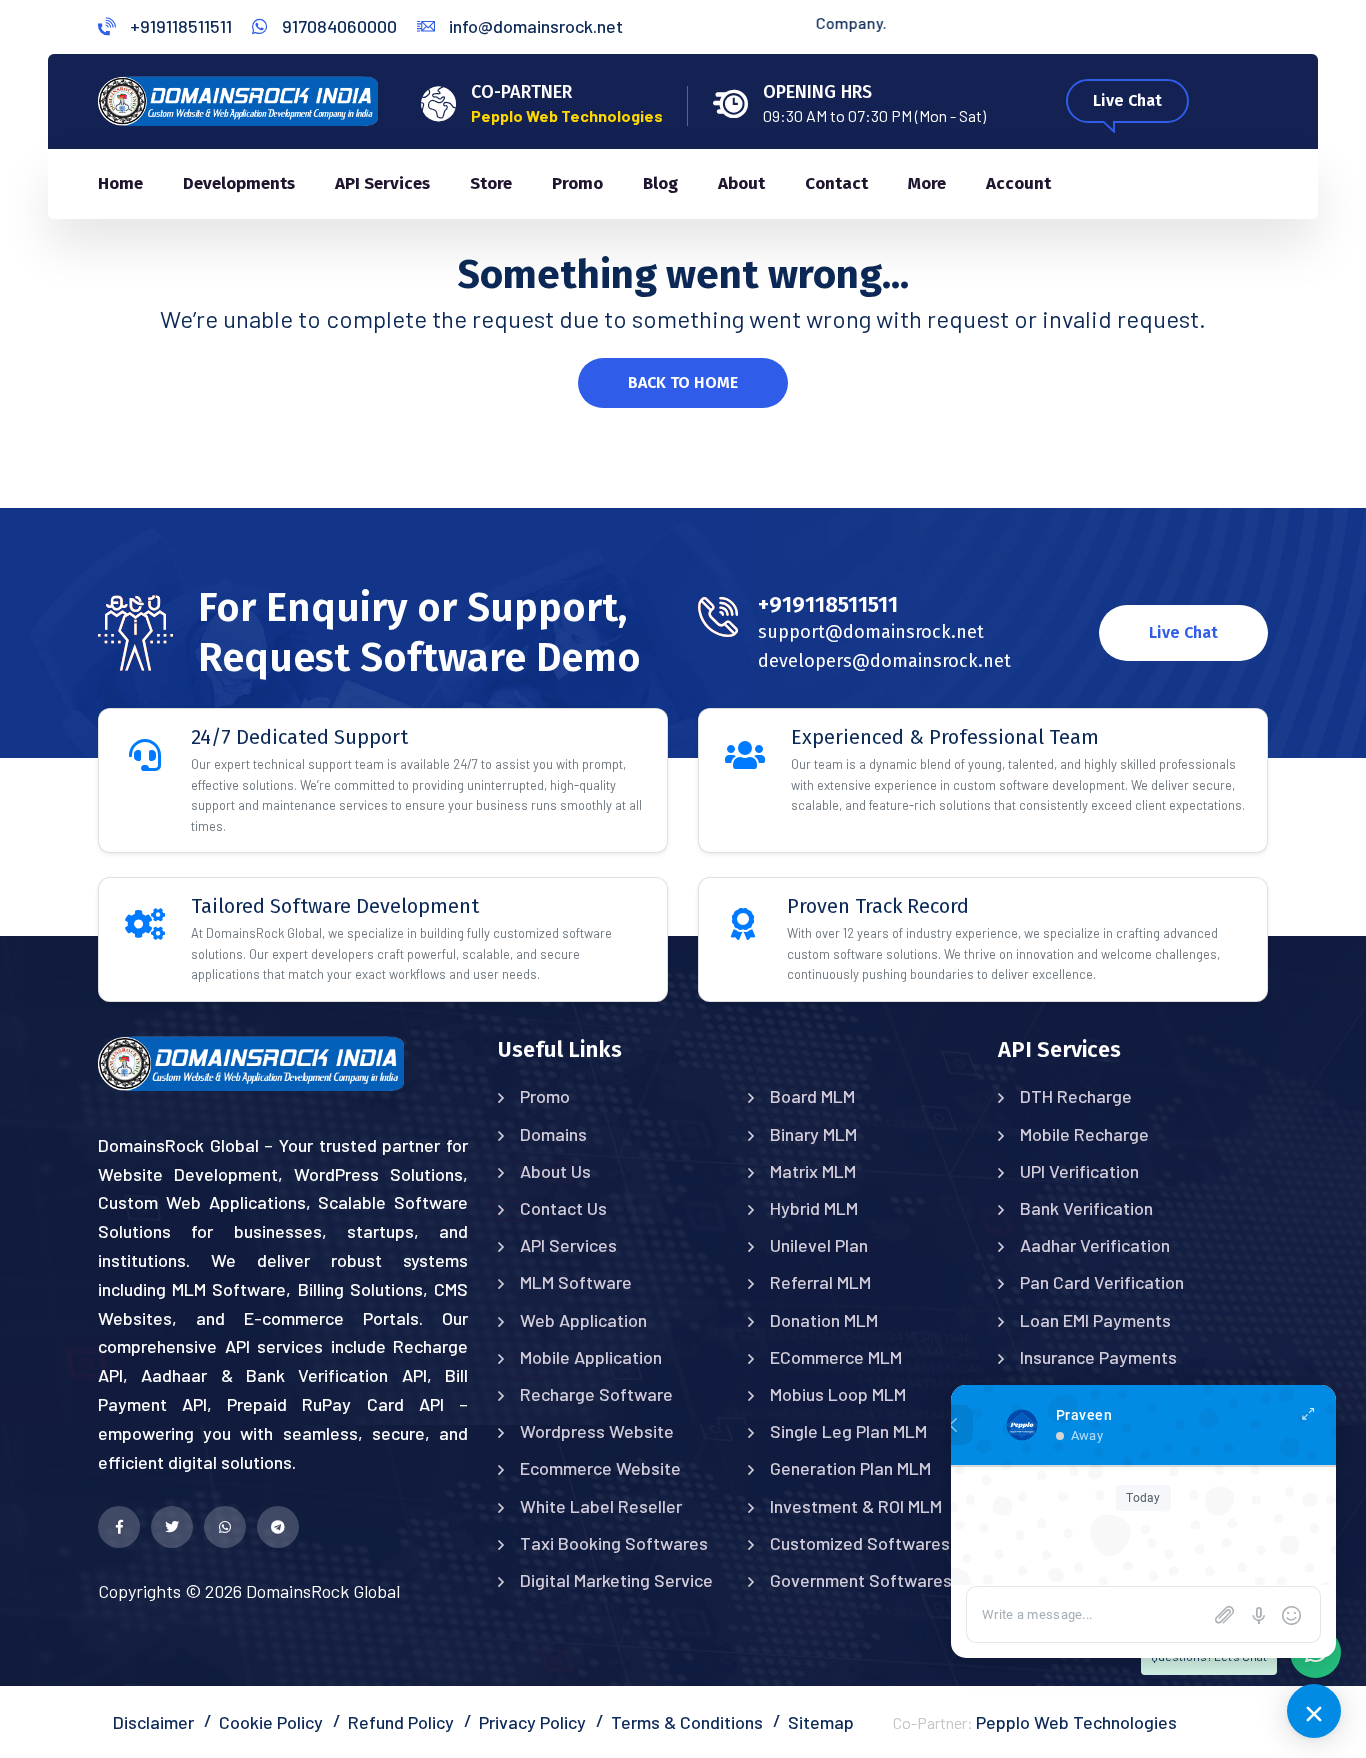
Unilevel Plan (819, 1245)
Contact (836, 183)
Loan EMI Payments (1095, 1320)
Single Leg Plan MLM (848, 1431)
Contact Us (563, 1208)
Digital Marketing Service (616, 1580)
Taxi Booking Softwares (614, 1543)
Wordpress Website (597, 1431)
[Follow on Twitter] (172, 1527)
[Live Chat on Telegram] (278, 1527)
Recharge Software (596, 1394)
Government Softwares (861, 1580)
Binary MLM (813, 1134)
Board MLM (812, 1096)
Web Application (583, 1320)
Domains (553, 1134)
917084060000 (337, 26)
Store (491, 183)
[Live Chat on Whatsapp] (225, 1527)
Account (1018, 183)
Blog (660, 183)
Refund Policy (401, 1722)
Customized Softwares (860, 1543)
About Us (555, 1171)
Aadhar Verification (1095, 1245)
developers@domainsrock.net (884, 661)
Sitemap (821, 1722)
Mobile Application (591, 1357)
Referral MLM (820, 1282)
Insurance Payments (1098, 1357)
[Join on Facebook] (119, 1527)
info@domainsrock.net (534, 26)
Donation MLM (824, 1320)
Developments (239, 183)
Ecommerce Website (600, 1468)
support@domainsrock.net (871, 632)
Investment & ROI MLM (856, 1506)
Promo (577, 183)
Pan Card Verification (1102, 1282)
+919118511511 (179, 26)
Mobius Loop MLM (838, 1394)
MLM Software (576, 1282)
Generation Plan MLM (850, 1468)
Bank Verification (1086, 1208)
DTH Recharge (1076, 1096)
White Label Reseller (601, 1506)
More (927, 183)
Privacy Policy (532, 1722)
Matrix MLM (813, 1171)
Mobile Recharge (1084, 1134)
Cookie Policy (271, 1722)
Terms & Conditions (687, 1722)
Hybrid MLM (814, 1208)
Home (120, 183)
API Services (382, 183)
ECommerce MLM (836, 1357)
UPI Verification (1079, 1171)
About (741, 183)
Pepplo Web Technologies (1076, 1722)
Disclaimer (153, 1722)
